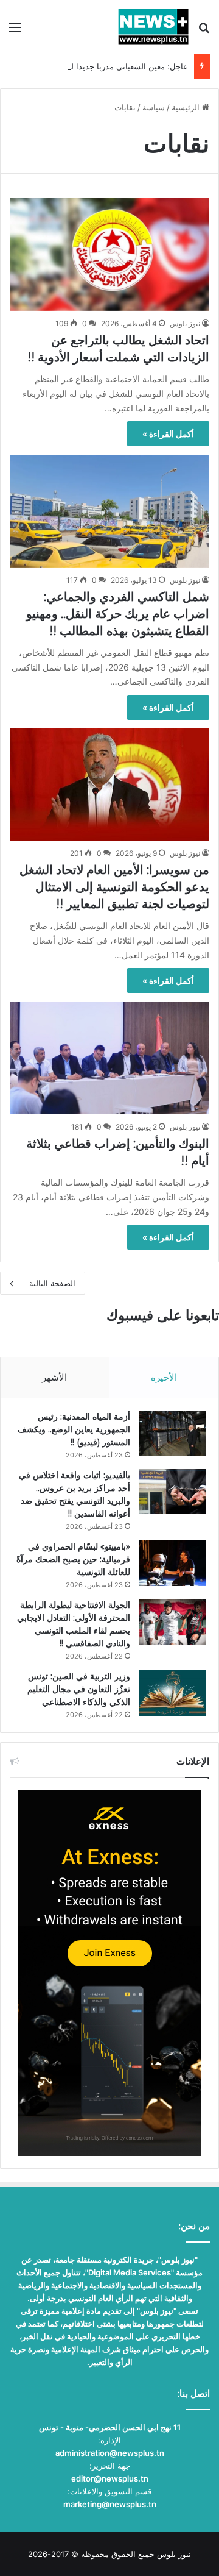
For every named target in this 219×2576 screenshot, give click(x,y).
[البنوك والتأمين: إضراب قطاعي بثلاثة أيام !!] (109, 1058)
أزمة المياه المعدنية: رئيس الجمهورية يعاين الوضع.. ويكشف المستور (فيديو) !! (74, 1429)
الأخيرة (164, 1377)
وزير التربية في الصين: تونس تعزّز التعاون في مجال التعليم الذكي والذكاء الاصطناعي (79, 1689)
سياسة (154, 107)
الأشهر (54, 1377)
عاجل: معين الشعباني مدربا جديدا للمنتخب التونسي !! (98, 66)
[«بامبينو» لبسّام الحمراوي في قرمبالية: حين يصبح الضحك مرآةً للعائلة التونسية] (173, 1563)
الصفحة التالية (52, 1283)
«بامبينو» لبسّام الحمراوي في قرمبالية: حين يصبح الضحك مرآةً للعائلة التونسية (73, 1559)
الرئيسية (187, 107)
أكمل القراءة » (168, 434)
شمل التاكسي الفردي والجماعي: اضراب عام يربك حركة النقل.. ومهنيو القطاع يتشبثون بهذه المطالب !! (118, 614)
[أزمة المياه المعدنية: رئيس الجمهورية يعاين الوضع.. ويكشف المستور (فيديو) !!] (173, 1433)
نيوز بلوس (185, 323)
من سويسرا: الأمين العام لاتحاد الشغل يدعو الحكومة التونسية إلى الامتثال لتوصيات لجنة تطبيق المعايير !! (114, 887)
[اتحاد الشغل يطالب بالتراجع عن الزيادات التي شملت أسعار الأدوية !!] (109, 254)
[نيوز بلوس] (153, 27)
